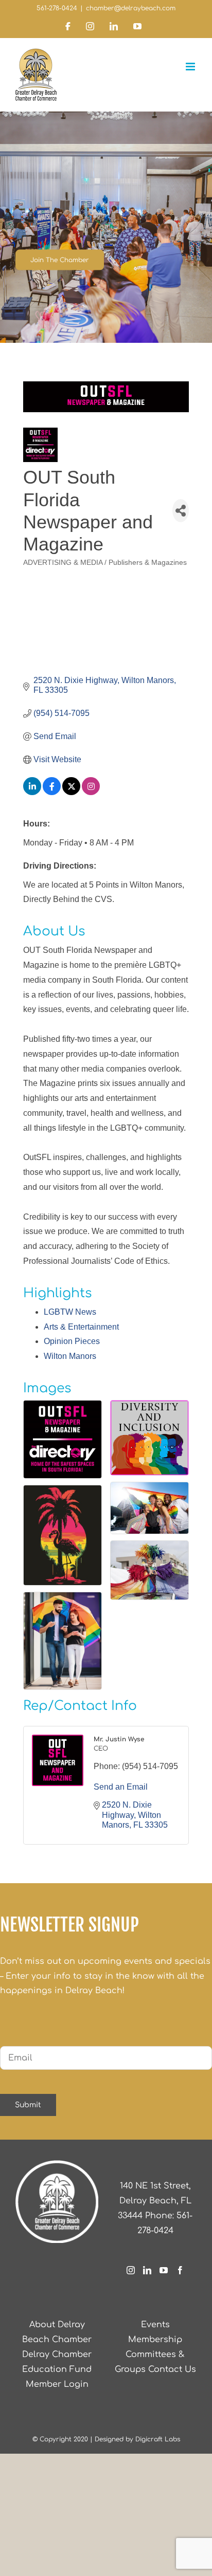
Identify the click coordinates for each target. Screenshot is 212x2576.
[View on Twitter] (71, 792)
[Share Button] (181, 511)
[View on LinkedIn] (32, 792)
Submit (28, 2105)
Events (155, 2325)
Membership (155, 2340)
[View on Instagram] (91, 792)
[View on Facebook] (52, 792)
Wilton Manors (70, 1356)
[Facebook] (180, 2270)
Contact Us (172, 2369)
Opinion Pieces (72, 1341)
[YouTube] (164, 2270)
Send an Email (121, 1787)
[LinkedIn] (147, 2270)
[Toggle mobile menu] (191, 67)
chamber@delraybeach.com (131, 8)
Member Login (57, 2384)
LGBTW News (70, 1312)
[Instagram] (131, 2270)
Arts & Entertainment (81, 1327)
